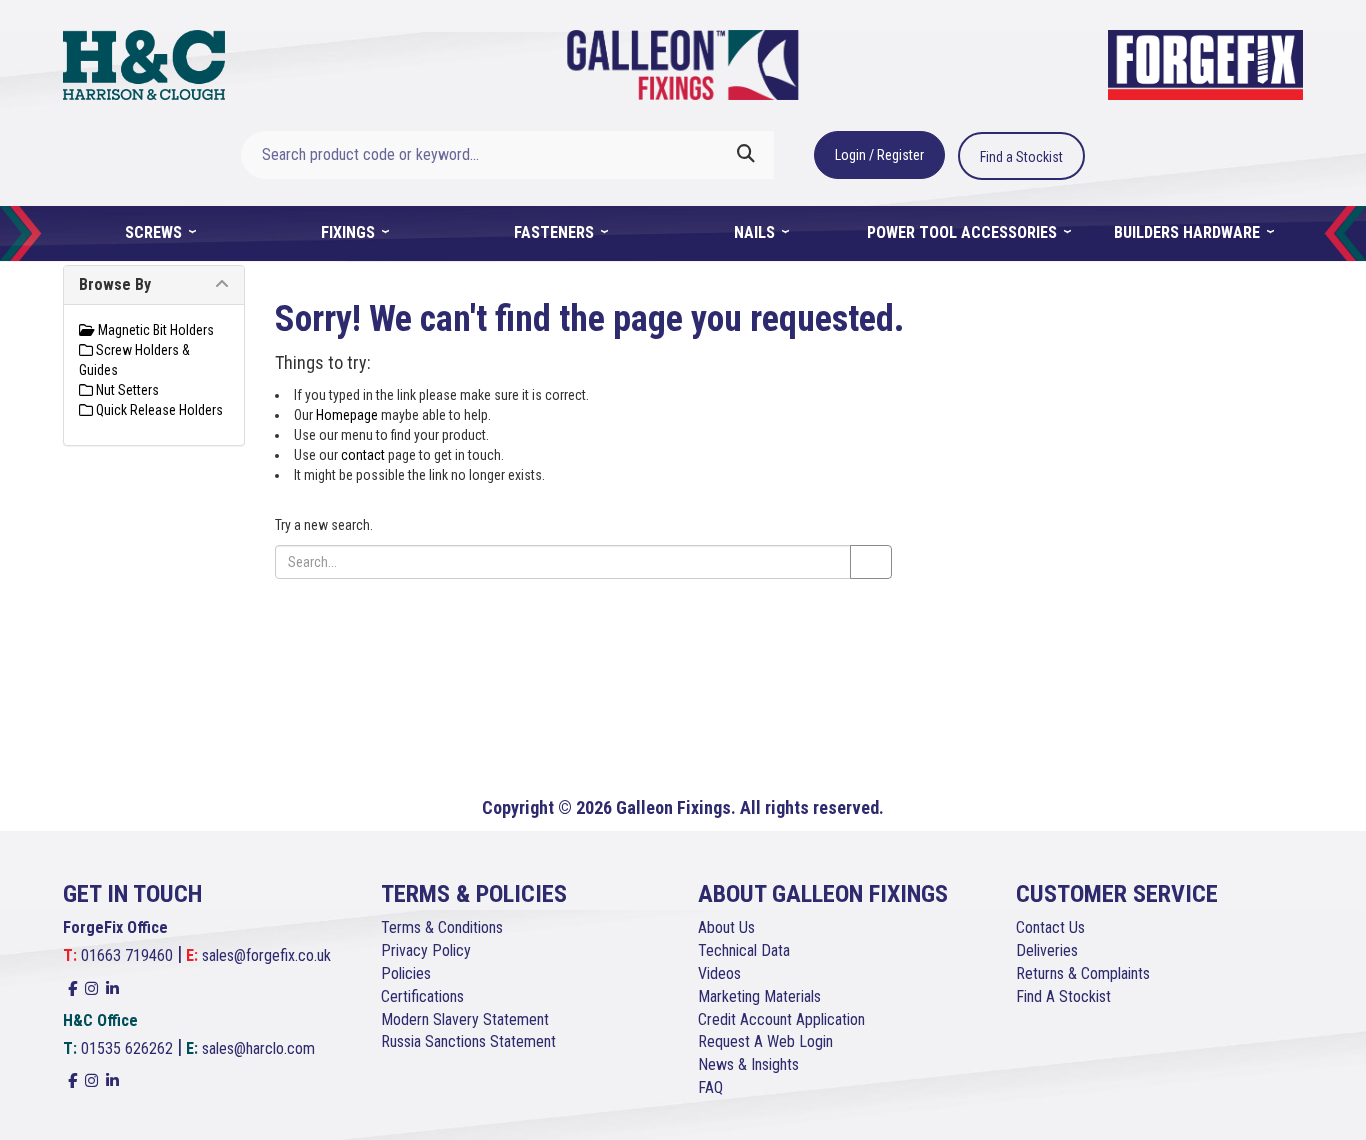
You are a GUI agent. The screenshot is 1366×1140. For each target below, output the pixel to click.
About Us (726, 927)
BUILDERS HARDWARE (1189, 232)
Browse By (115, 284)
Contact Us (1050, 927)
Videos (719, 973)
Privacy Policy (426, 950)
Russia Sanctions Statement (468, 1041)
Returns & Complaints (1083, 973)
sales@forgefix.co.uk (266, 955)
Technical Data (744, 950)
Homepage (347, 415)
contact (363, 455)
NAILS (756, 232)
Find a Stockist (1021, 157)
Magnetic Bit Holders (154, 330)
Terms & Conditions (442, 927)
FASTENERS (556, 232)
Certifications (422, 996)
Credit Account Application (781, 1019)
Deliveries (1047, 950)
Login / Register (879, 155)
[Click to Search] (746, 155)
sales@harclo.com (258, 1048)
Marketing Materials (759, 996)
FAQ (710, 1087)
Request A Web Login (765, 1041)
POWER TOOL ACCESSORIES (964, 232)
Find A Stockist (1063, 996)
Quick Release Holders (158, 410)
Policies (406, 973)
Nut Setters (126, 390)
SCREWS (155, 232)
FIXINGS (350, 232)
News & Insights (748, 1064)
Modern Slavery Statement (465, 1019)
